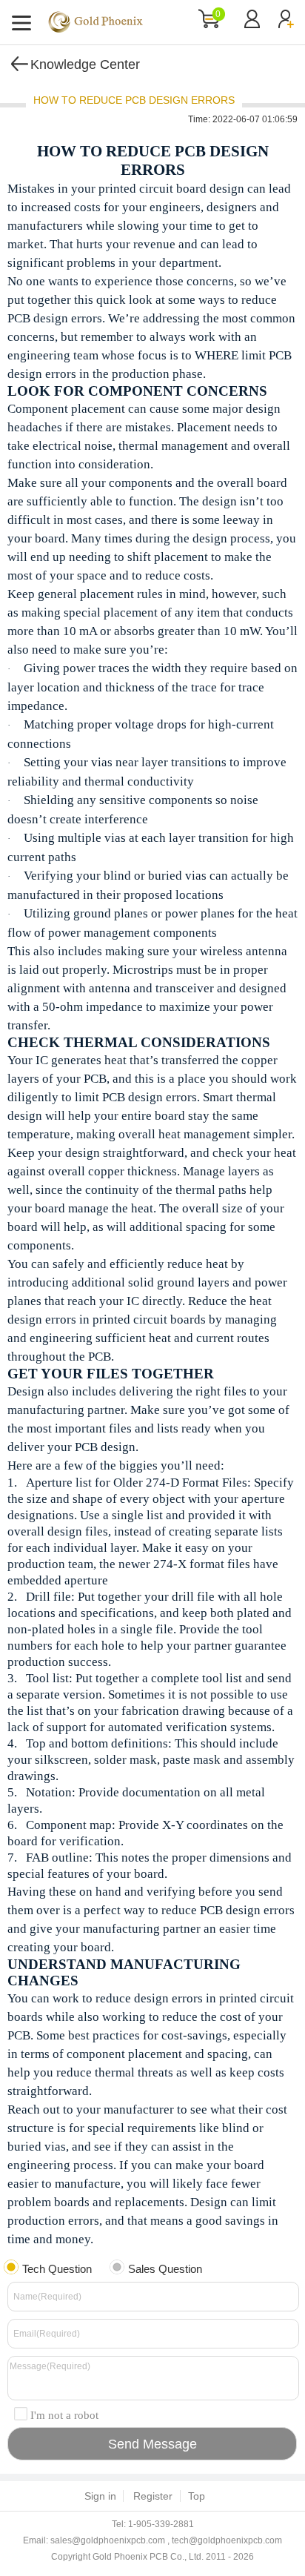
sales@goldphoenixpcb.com (108, 2540)
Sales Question (165, 2269)
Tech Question (57, 2269)
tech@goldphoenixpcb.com (227, 2540)
